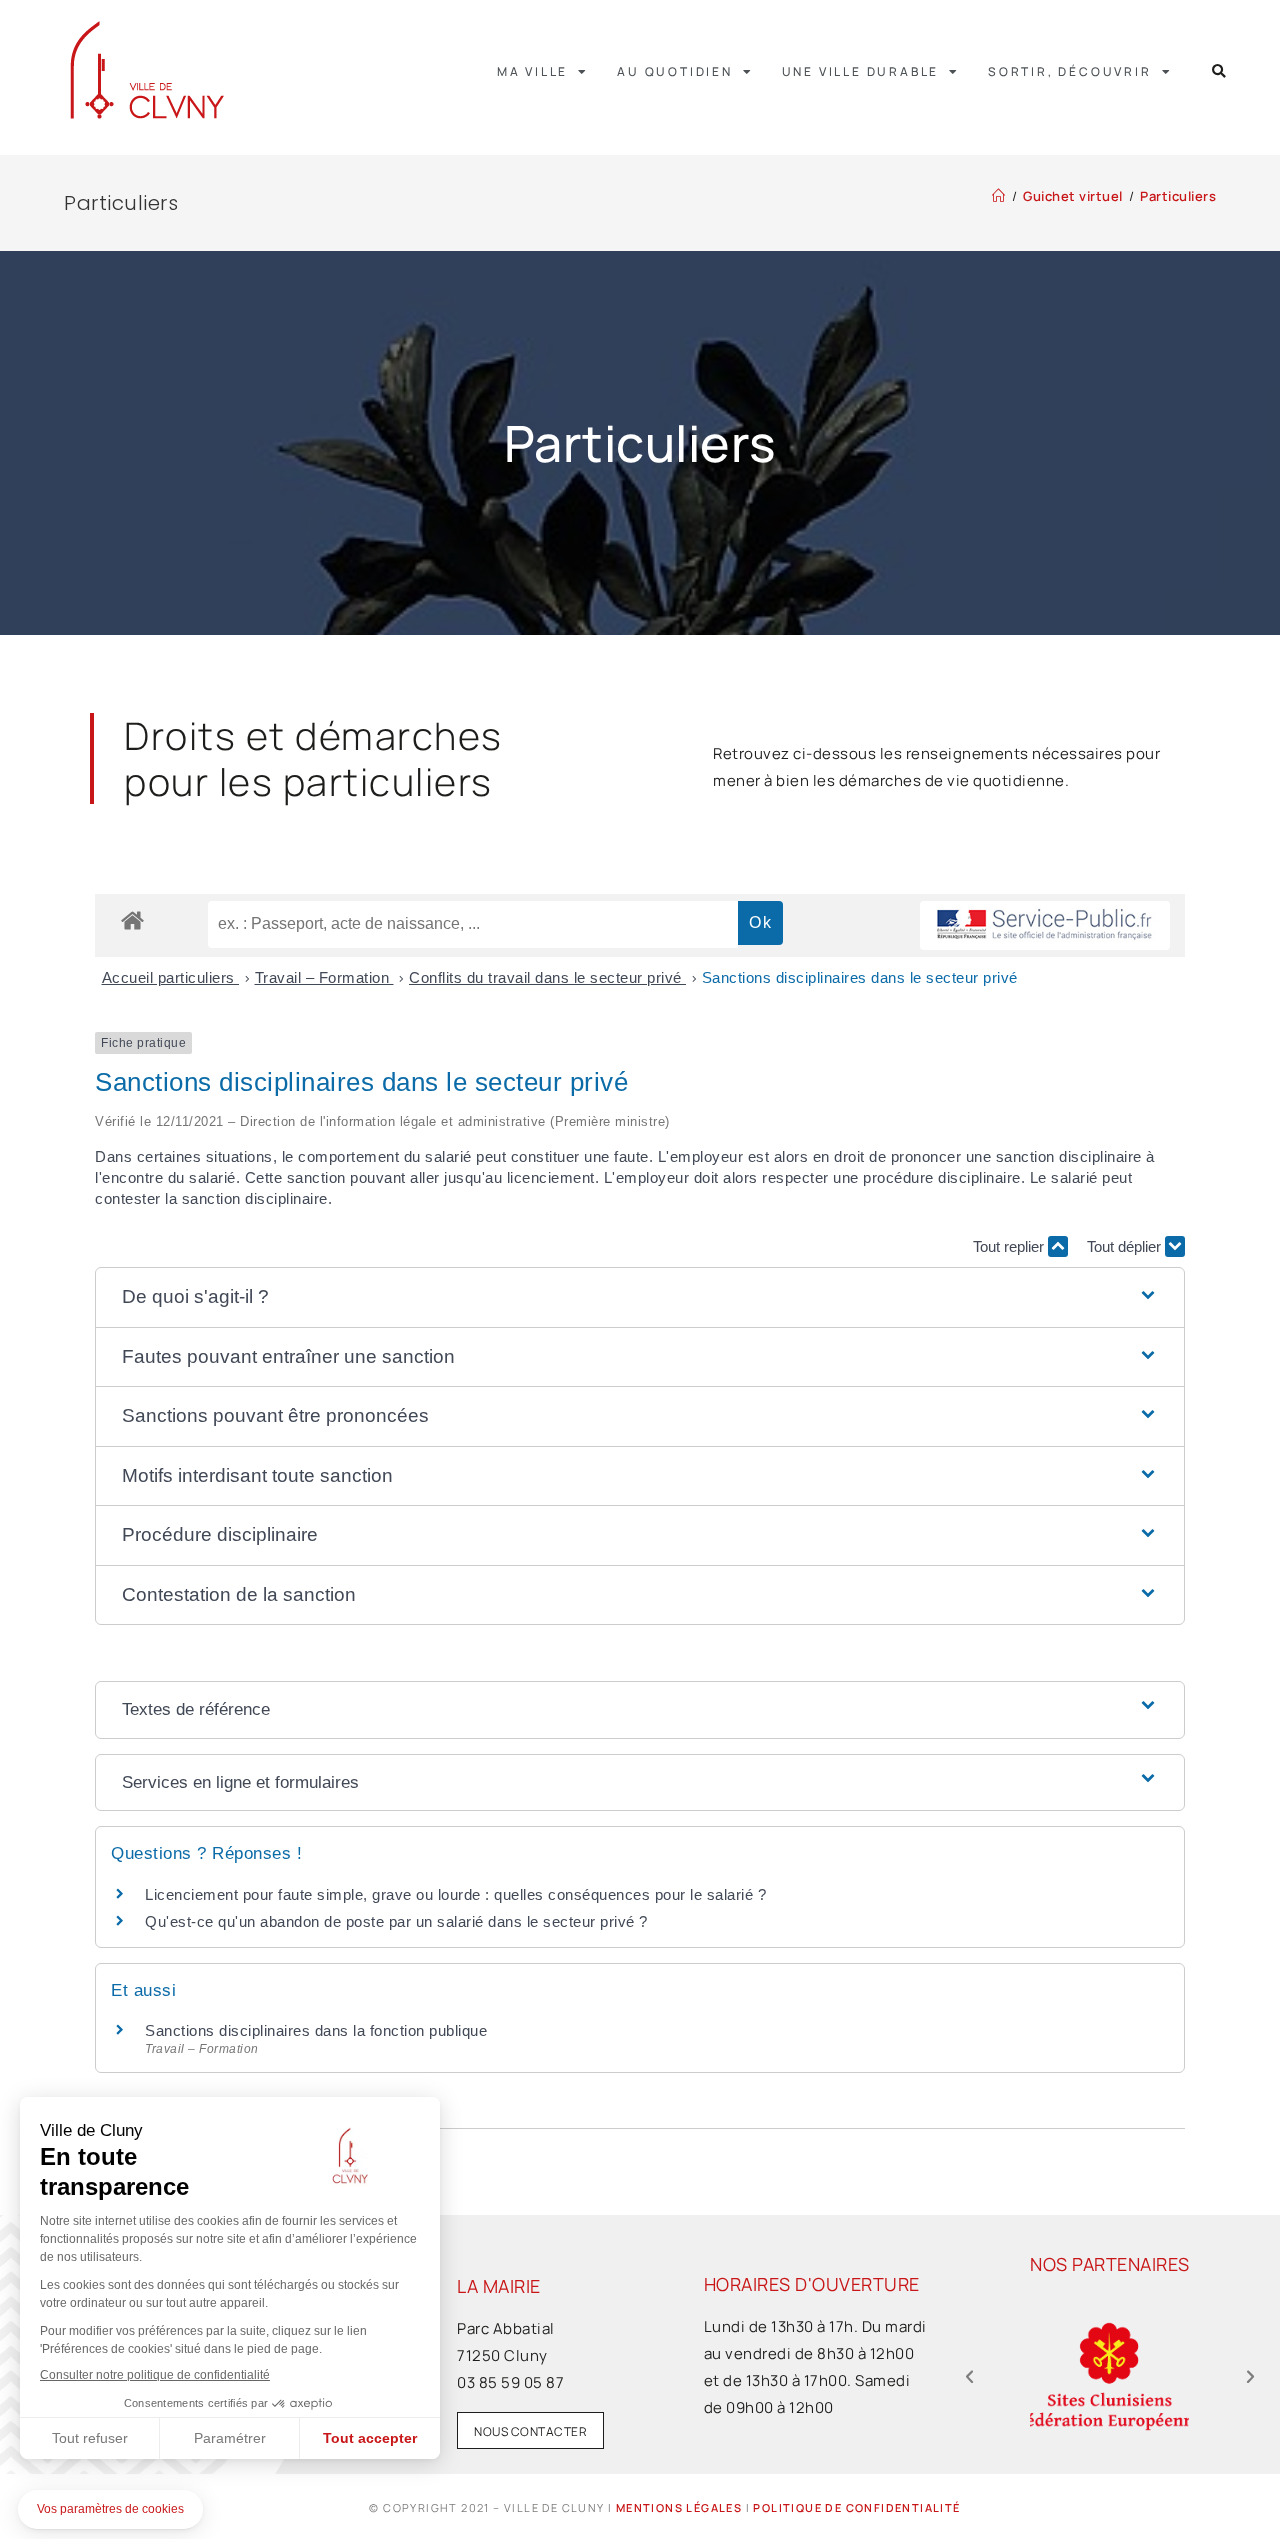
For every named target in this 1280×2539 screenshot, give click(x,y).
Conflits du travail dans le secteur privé (547, 977)
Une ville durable (861, 71)
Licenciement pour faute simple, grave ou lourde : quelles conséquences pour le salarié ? (455, 1894)
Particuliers (1178, 196)
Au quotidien (675, 71)
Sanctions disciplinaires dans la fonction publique (318, 2030)
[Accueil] (999, 196)
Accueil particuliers (171, 977)
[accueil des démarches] (132, 919)
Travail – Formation (324, 977)
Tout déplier (1126, 1246)
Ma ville (532, 71)
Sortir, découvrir (1070, 71)
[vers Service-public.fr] (1045, 925)
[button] (1219, 71)
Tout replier (1010, 1246)
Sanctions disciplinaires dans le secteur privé (860, 977)
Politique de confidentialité (856, 2507)
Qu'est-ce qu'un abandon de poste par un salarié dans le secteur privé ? (396, 1921)
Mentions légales (679, 2507)
